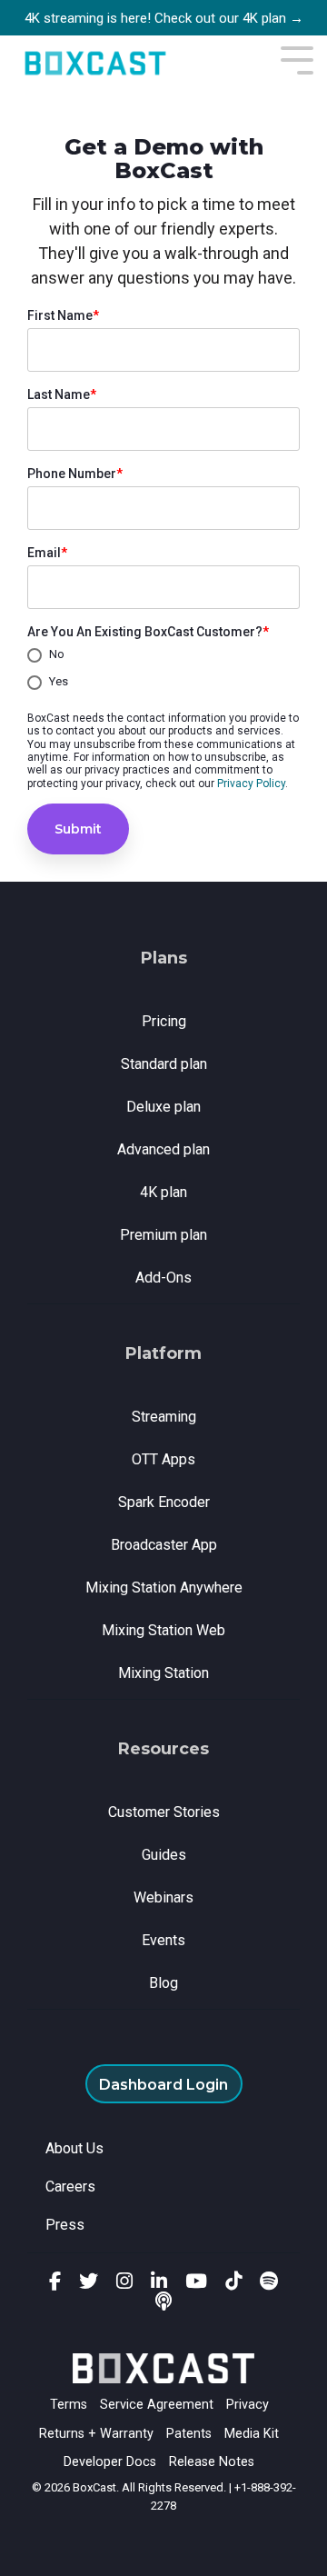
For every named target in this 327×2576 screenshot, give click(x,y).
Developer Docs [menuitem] (110, 2462)
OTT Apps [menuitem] (163, 1459)
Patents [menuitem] (189, 2434)
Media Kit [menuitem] (252, 2434)
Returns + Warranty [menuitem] (96, 2434)
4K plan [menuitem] (163, 1192)
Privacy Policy (251, 784)
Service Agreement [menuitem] (157, 2405)
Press (65, 2225)
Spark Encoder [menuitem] (164, 1502)
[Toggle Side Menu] (297, 59)
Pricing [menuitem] (164, 1021)
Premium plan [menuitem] (163, 1235)
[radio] (163, 655)
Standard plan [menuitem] (164, 1064)
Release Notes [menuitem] (212, 2462)
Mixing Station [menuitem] (163, 1673)
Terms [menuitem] (69, 2405)
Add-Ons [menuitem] (163, 1278)
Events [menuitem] (163, 1940)
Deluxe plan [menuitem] (163, 1107)
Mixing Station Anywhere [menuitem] (164, 1588)
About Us (74, 2148)
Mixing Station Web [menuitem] (163, 1630)
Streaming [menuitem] (164, 1417)
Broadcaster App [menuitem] (164, 1545)
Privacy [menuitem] (248, 2405)
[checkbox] (163, 669)
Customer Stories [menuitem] (164, 1812)
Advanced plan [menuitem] (163, 1149)
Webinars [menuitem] (163, 1897)
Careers (70, 2187)
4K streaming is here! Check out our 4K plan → (164, 18)
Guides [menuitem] (164, 1855)
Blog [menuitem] (163, 1983)
